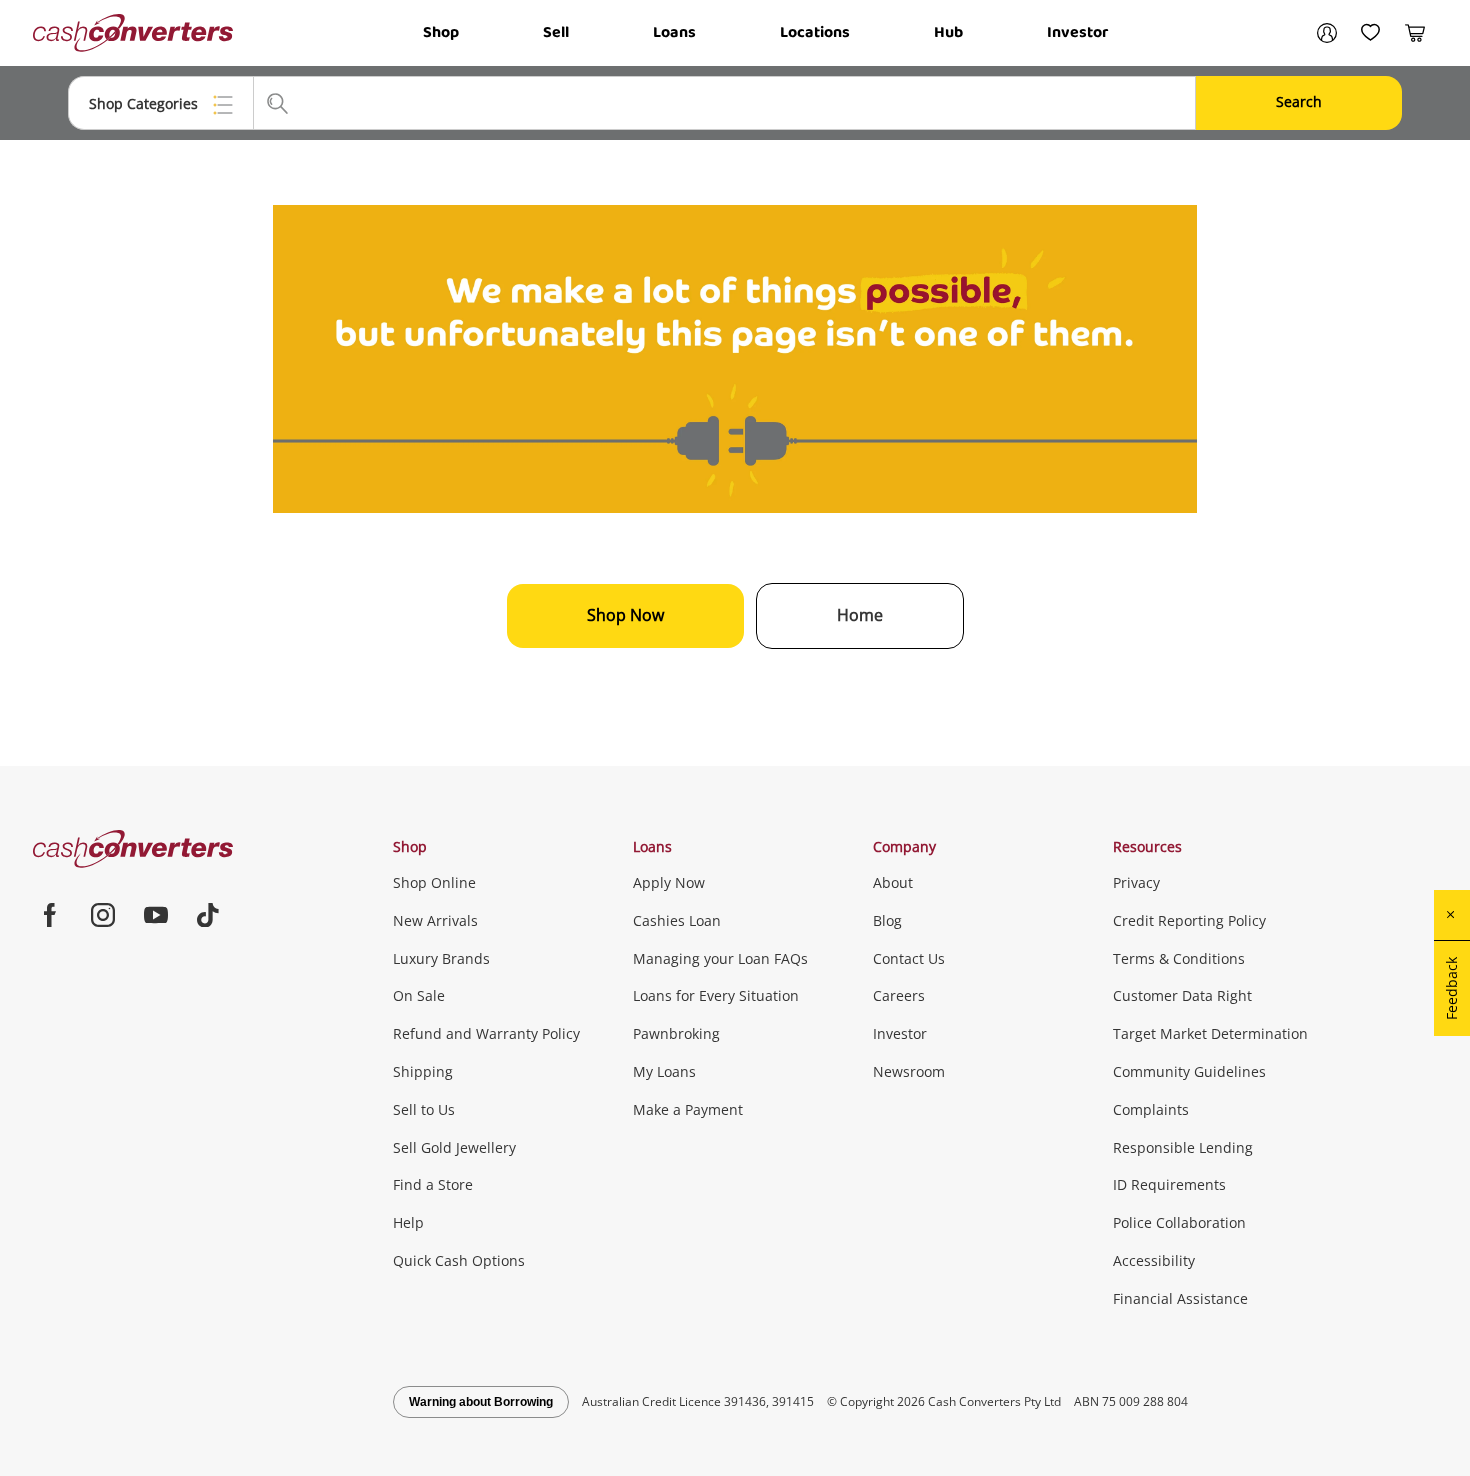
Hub (948, 32)
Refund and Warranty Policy (486, 1033)
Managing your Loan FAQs (720, 958)
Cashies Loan (677, 920)
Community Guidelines (1189, 1071)
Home (860, 615)
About (893, 882)
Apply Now (669, 882)
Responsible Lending (1183, 1147)
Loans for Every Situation (716, 995)
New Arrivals (435, 920)
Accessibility (1154, 1260)
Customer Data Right (1182, 995)
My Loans (664, 1071)
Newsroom (909, 1071)
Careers (899, 995)
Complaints (1151, 1109)
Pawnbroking (676, 1033)
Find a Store (433, 1184)
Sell (556, 32)
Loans (674, 32)
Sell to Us (424, 1109)
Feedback (1451, 988)
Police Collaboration (1179, 1222)
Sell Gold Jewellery (454, 1147)
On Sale (419, 995)
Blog (887, 920)
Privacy (1136, 882)
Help (408, 1222)
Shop (441, 32)
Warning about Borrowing (481, 1402)
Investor (1077, 32)
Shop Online (434, 882)
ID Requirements (1169, 1184)
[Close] (1452, 915)
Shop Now (625, 615)
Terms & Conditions (1179, 958)
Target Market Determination (1210, 1033)
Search (1299, 101)
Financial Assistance (1180, 1298)
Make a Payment (688, 1109)
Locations (815, 32)
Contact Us (909, 958)
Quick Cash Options (459, 1260)
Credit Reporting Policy (1189, 920)
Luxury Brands (441, 958)
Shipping (423, 1071)
